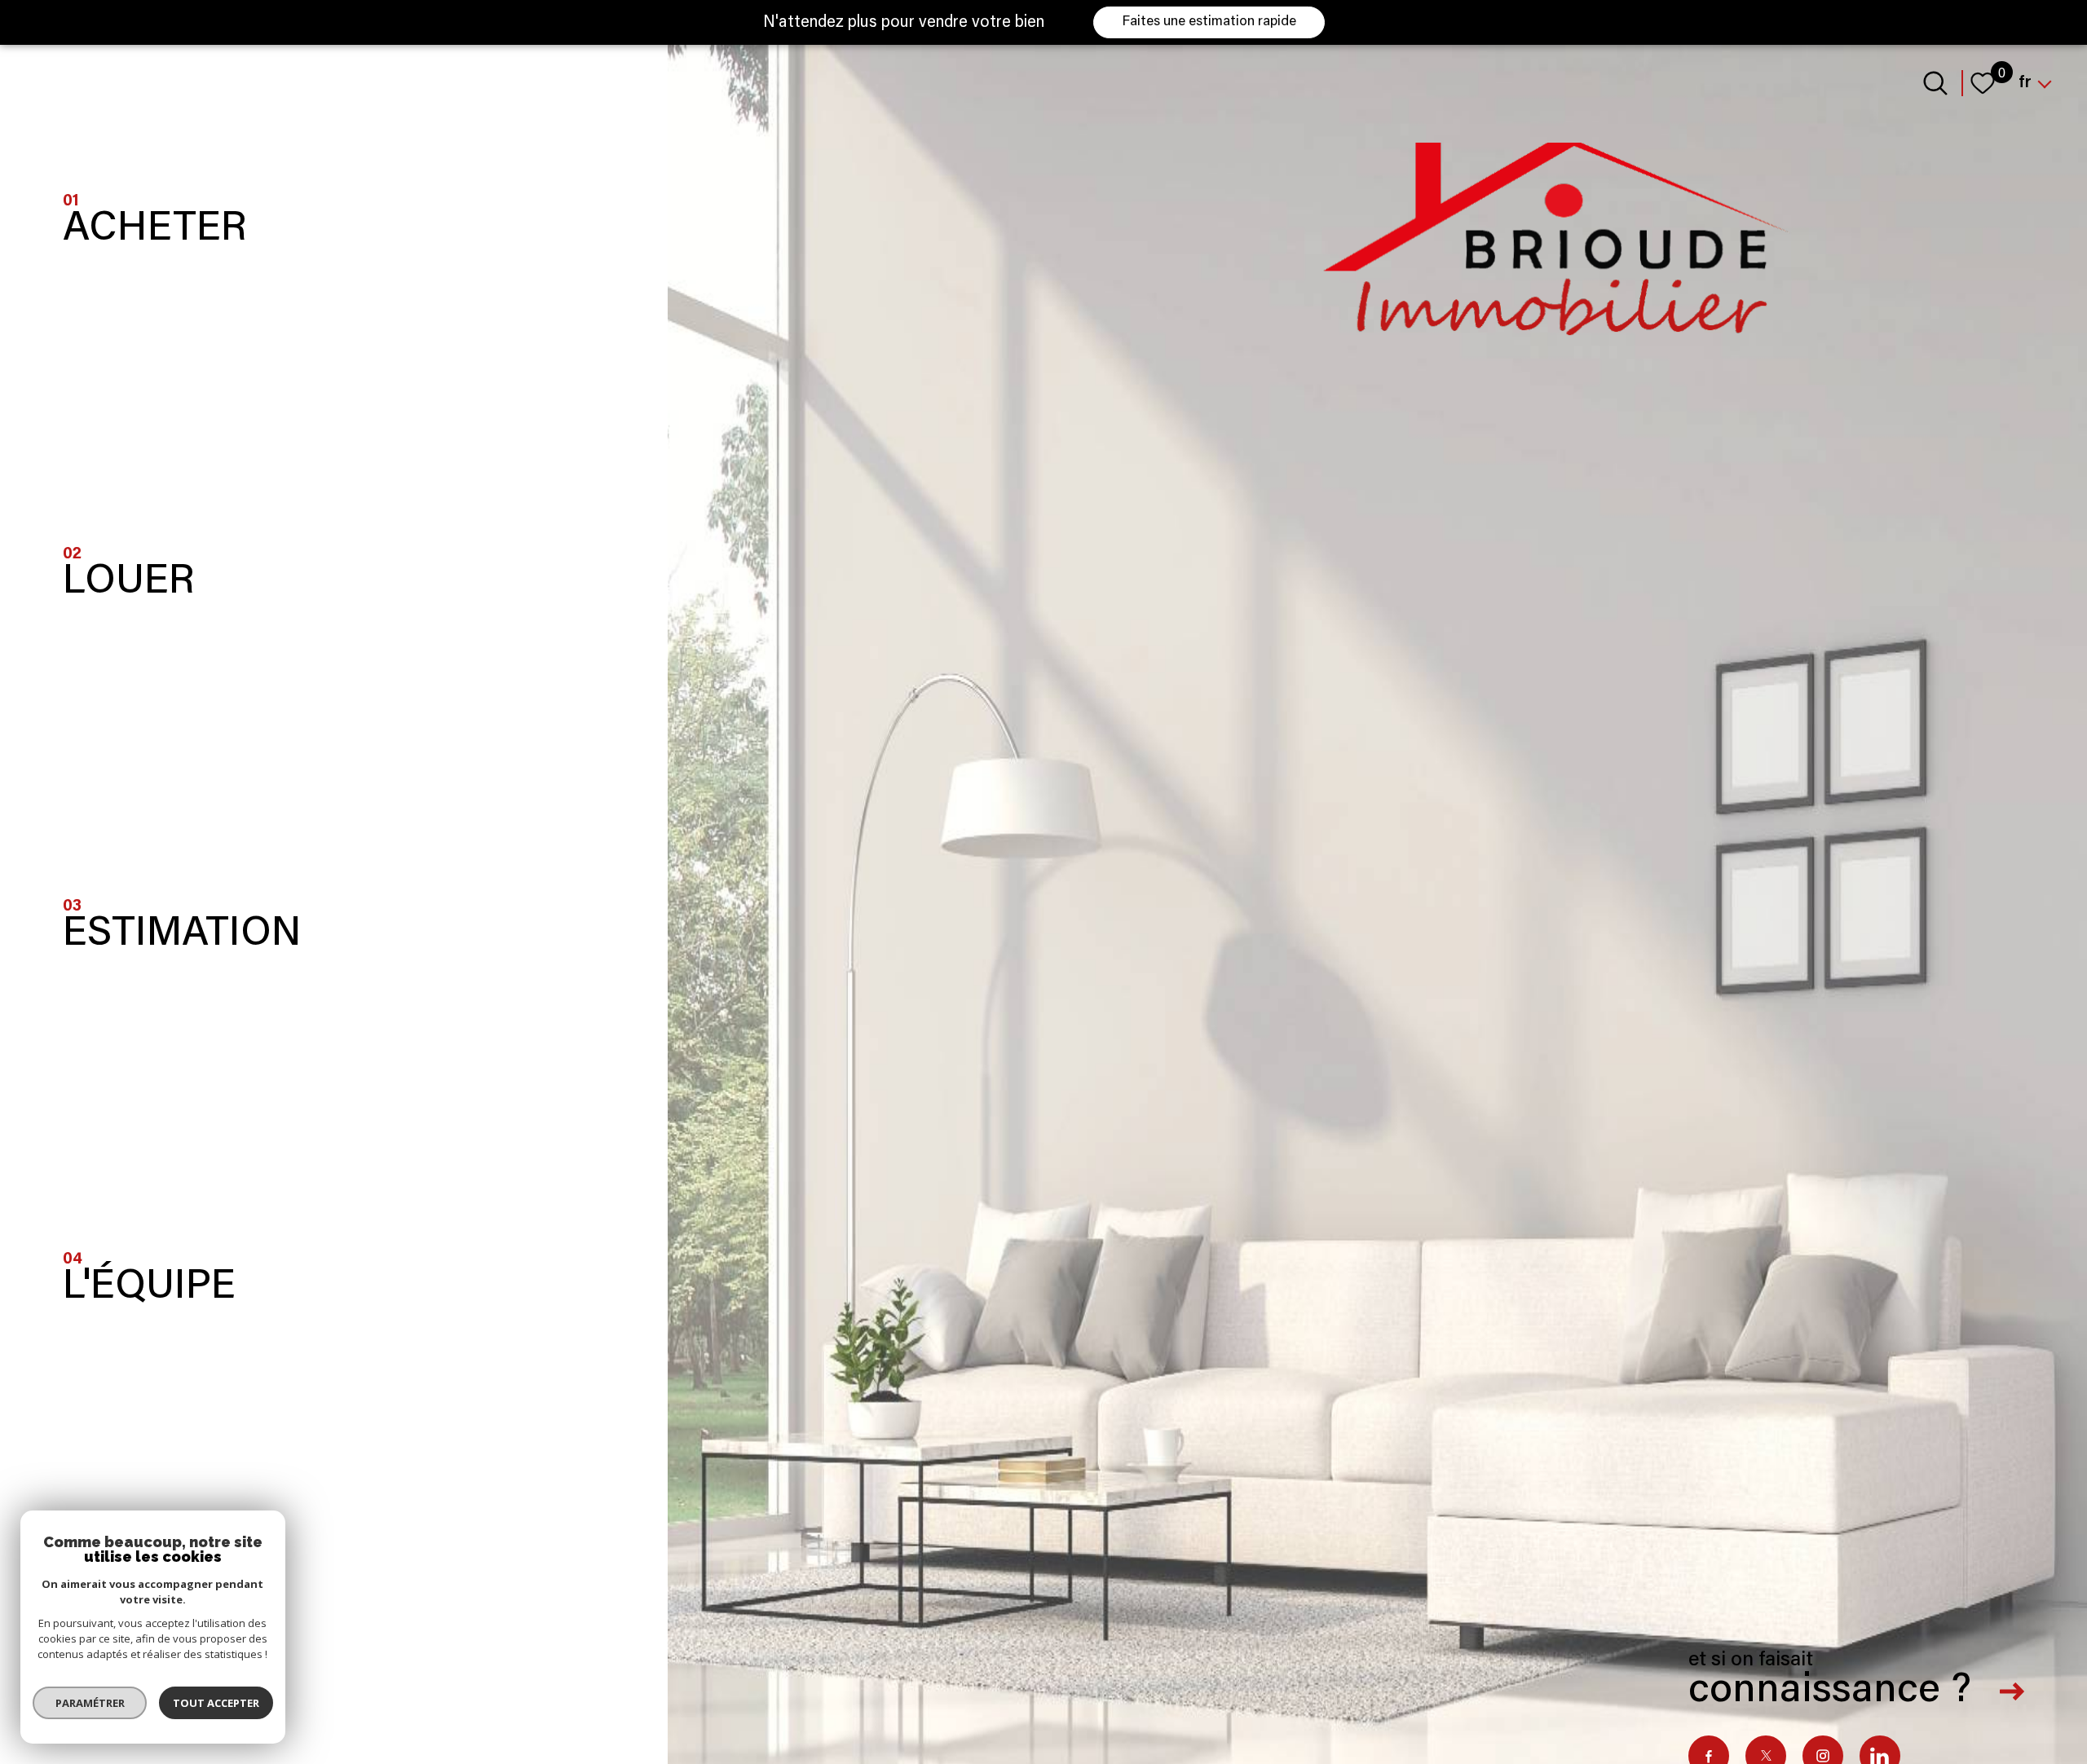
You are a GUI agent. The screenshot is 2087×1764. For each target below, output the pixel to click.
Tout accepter (216, 1703)
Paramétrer (90, 1703)
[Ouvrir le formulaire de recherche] (1935, 83)
